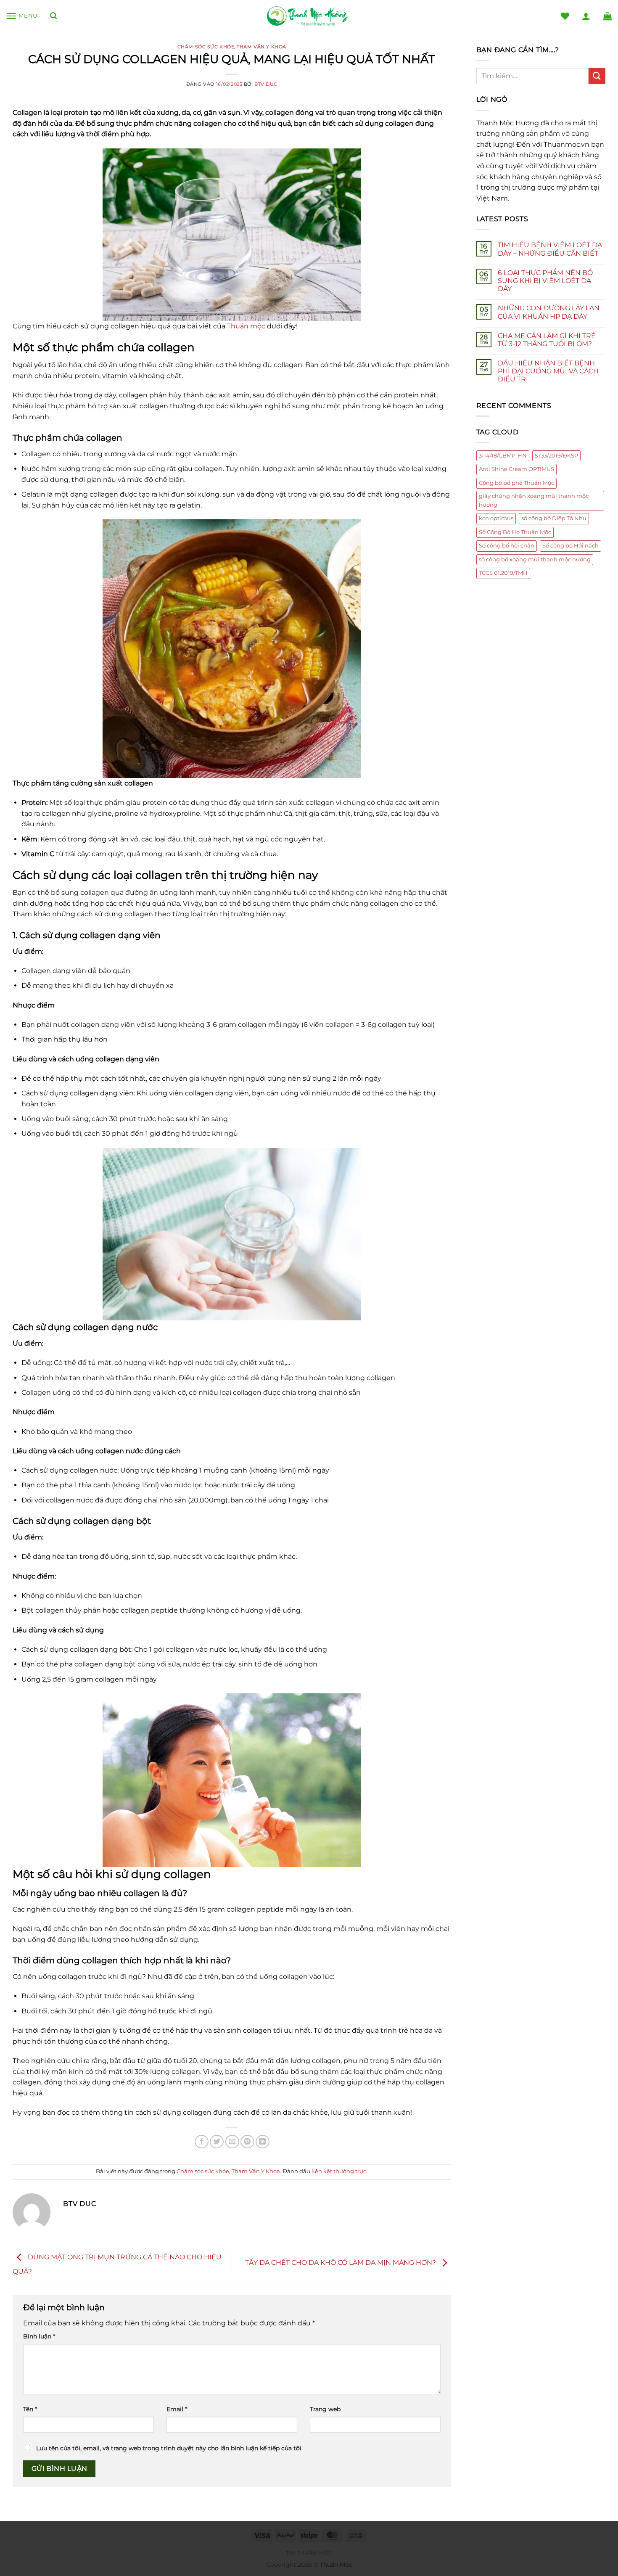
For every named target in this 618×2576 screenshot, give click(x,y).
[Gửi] (597, 76)
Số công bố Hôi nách (570, 546)
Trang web (325, 2409)
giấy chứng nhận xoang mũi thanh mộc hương (534, 500)
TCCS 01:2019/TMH (503, 573)
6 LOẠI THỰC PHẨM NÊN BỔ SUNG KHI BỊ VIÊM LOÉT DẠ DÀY (545, 281)
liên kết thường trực (339, 2171)
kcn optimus (496, 518)
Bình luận (39, 2336)
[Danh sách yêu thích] (565, 16)
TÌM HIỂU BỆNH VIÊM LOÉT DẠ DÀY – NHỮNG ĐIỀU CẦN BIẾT (550, 249)
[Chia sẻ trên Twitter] (217, 2142)
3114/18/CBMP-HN (503, 456)
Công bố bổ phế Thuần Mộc (516, 483)
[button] (22, 16)
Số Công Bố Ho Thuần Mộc (515, 532)
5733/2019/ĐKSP (556, 456)
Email (177, 2409)
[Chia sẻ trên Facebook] (202, 2142)
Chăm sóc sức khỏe (206, 47)
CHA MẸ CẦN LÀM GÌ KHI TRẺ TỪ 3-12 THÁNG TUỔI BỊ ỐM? (547, 340)
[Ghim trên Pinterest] (247, 2142)
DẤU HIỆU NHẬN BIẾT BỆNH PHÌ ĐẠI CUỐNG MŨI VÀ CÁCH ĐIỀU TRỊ (548, 371)
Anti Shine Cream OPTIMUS (516, 469)
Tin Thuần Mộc (309, 2553)
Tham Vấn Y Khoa (261, 47)
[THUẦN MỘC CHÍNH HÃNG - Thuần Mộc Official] (309, 16)
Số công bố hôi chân (507, 546)
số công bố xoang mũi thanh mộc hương (535, 559)
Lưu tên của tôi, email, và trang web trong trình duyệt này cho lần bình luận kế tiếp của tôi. (169, 2448)
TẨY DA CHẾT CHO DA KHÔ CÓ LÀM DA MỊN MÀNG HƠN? (341, 2263)
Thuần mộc (246, 326)
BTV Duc (266, 84)
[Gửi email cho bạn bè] (232, 2142)
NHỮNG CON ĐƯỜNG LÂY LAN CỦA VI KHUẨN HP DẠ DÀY (549, 312)
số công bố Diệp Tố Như (554, 518)
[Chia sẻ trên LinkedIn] (263, 2142)
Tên (30, 2409)
